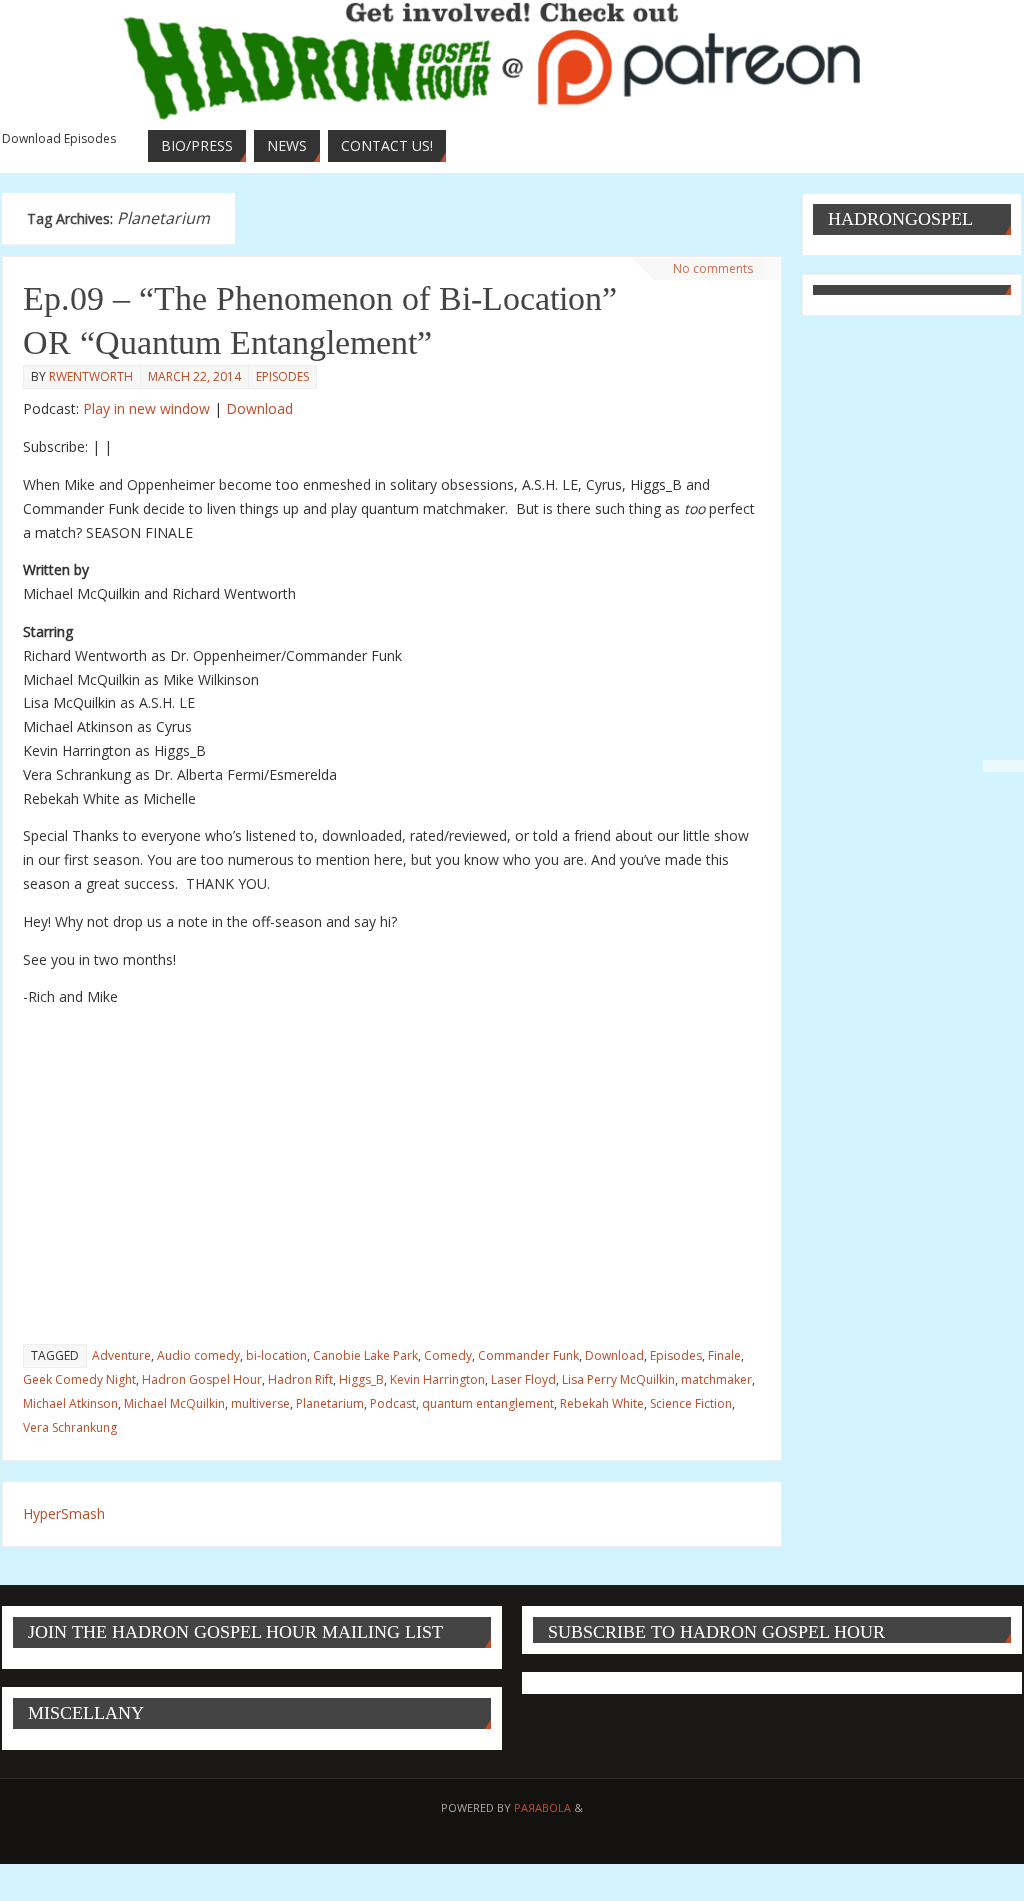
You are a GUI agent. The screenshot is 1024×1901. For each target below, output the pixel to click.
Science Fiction (691, 1403)
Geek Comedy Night (79, 1379)
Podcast (393, 1403)
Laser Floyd (523, 1379)
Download (259, 408)
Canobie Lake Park (365, 1355)
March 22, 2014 (194, 376)
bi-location (276, 1355)
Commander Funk (528, 1355)
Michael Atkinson (70, 1403)
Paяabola (542, 1807)
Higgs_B (361, 1379)
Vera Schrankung (70, 1427)
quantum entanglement (488, 1403)
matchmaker (716, 1379)
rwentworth (91, 376)
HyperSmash (64, 1513)
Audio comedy (198, 1355)
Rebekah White (602, 1403)
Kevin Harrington (437, 1379)
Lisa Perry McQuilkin (618, 1379)
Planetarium (330, 1403)
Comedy (448, 1355)
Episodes (282, 376)
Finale (724, 1355)
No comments (713, 268)
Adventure (121, 1355)
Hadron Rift (300, 1379)
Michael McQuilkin (174, 1403)
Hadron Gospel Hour (202, 1379)
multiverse (260, 1403)
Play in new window (146, 408)
